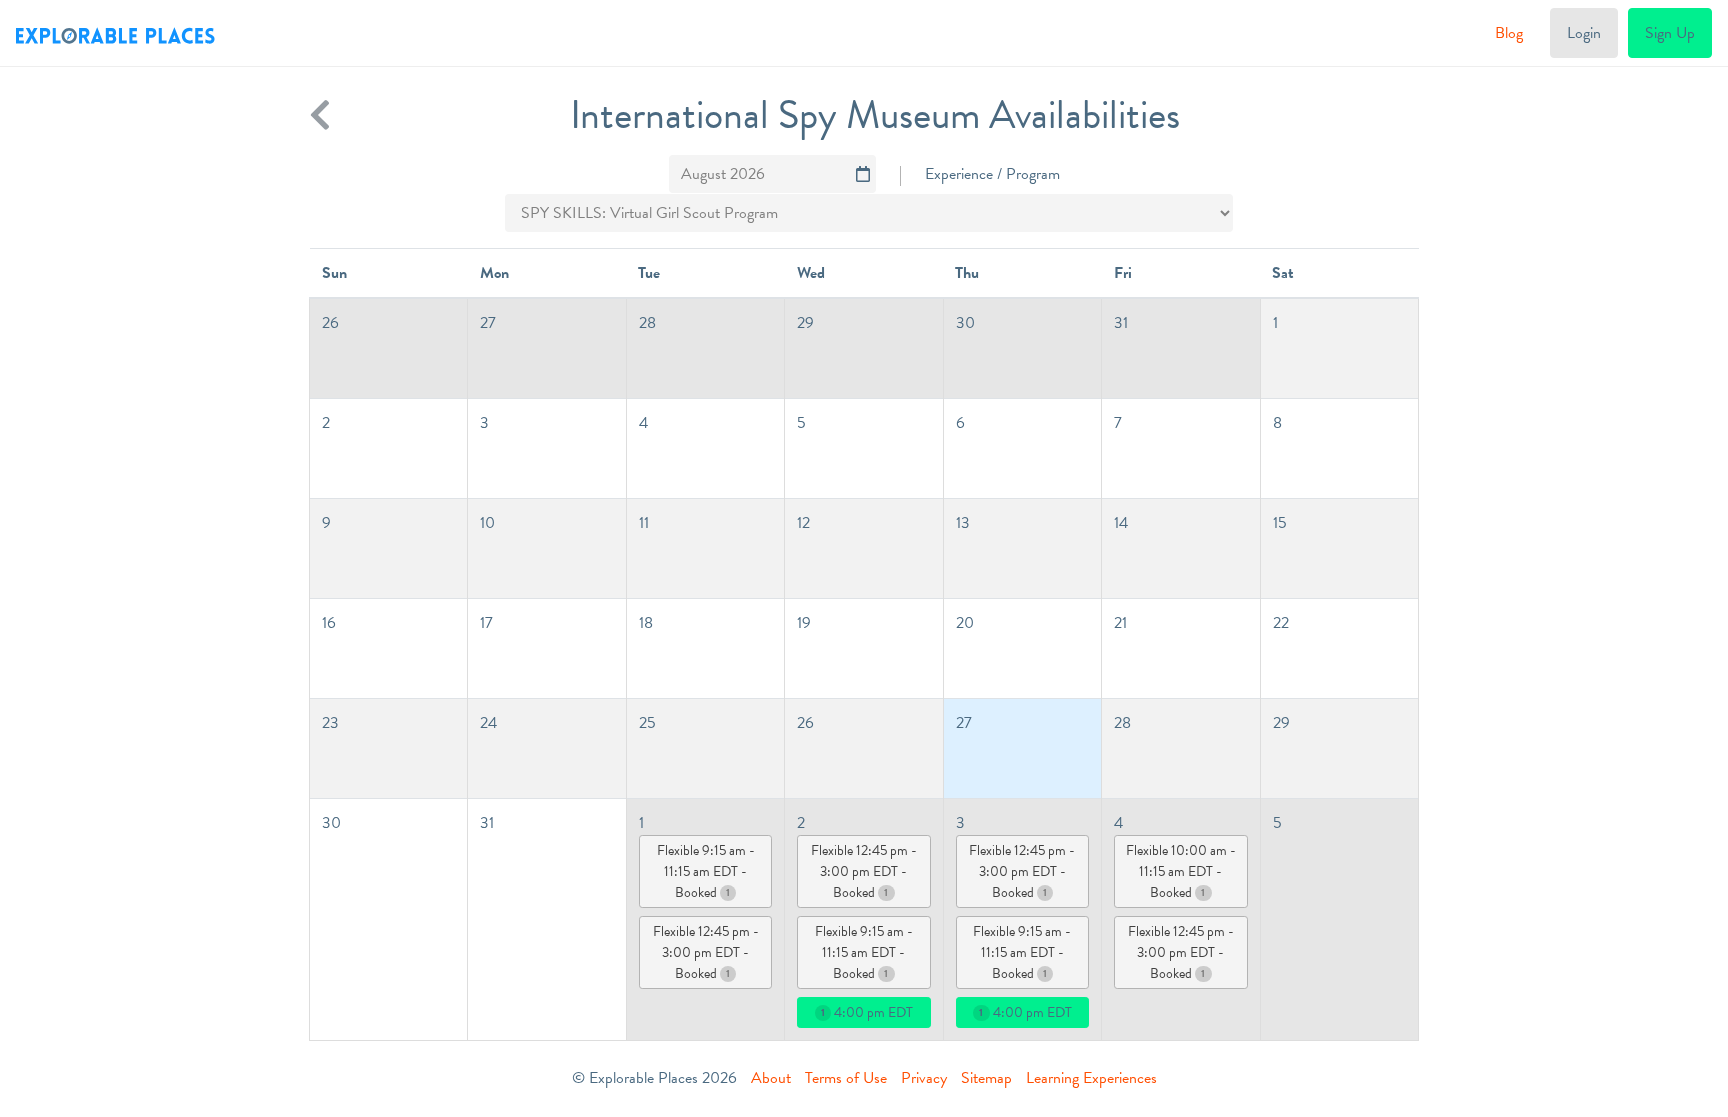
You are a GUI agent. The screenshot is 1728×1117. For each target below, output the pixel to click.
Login (1584, 33)
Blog (1509, 33)
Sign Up (1670, 33)
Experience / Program (992, 174)
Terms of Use (846, 1078)
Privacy (924, 1078)
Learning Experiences (1091, 1078)
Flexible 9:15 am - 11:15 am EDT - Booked (706, 871)
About (771, 1078)
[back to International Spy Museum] (320, 115)
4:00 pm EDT (867, 1012)
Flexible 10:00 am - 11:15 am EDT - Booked (1181, 871)
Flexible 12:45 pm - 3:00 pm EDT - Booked (706, 952)
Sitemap (986, 1078)
